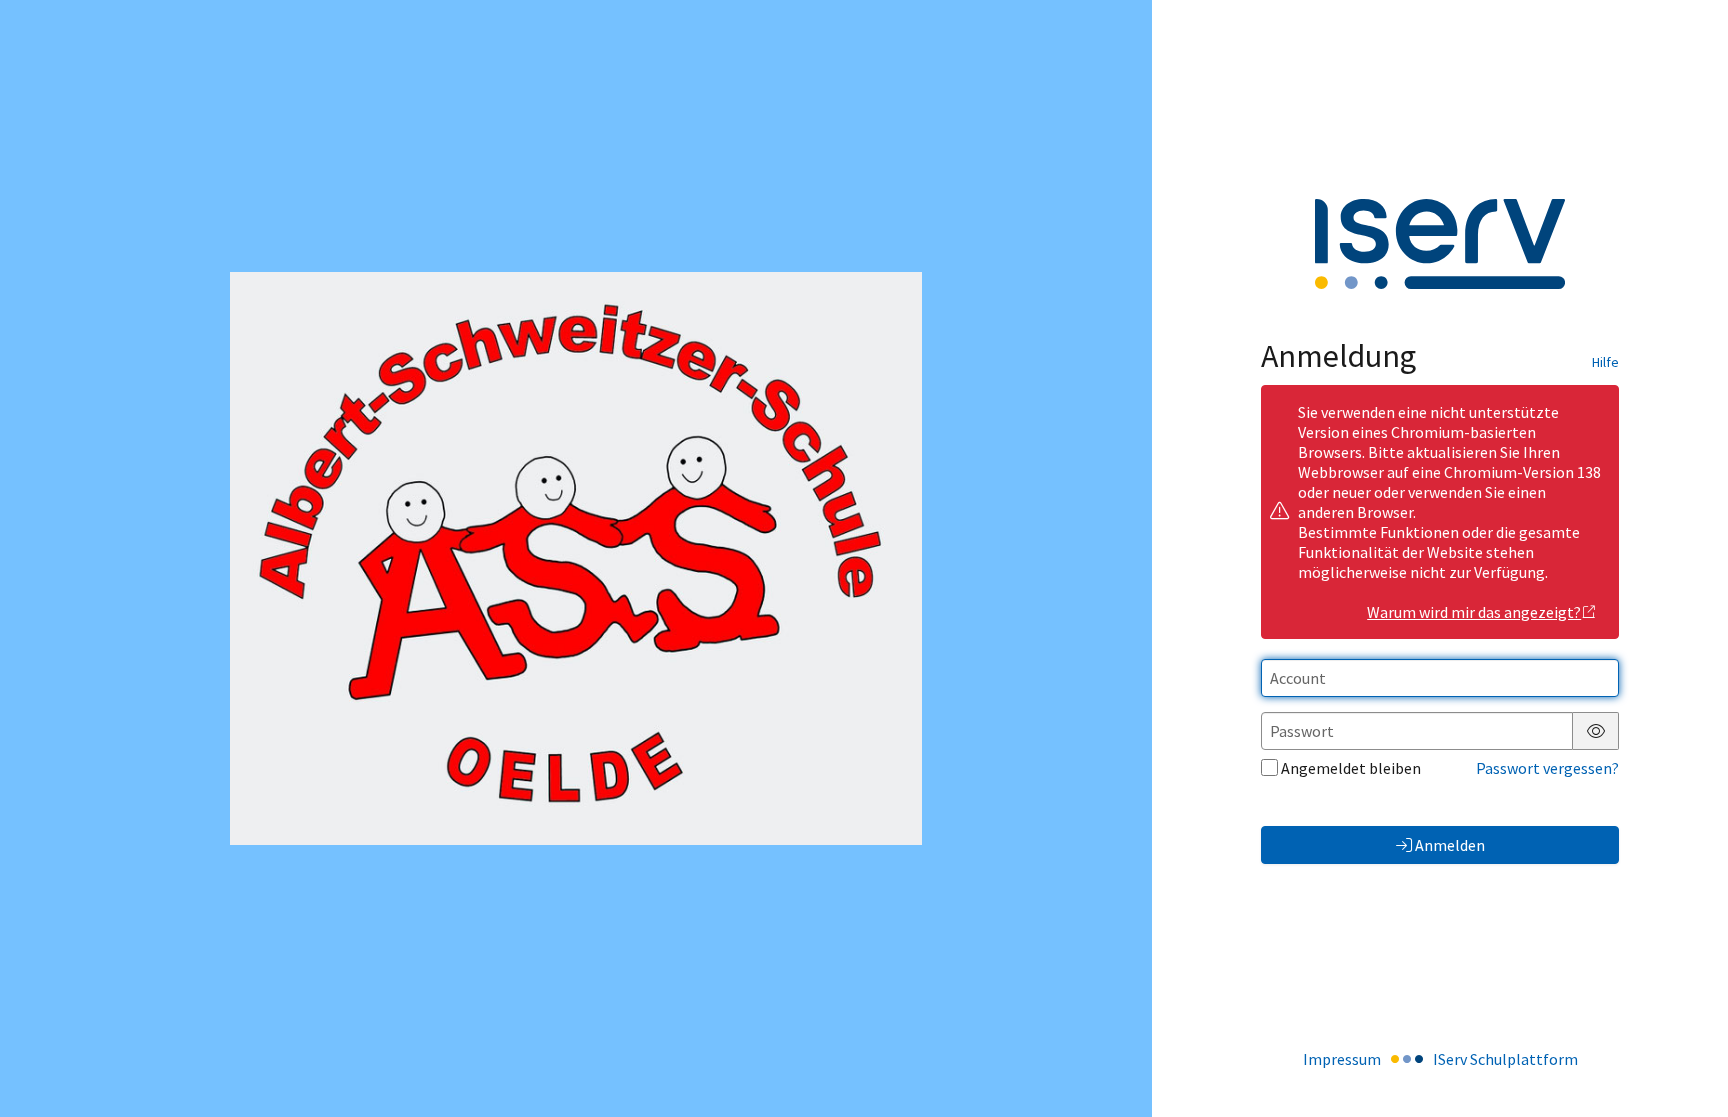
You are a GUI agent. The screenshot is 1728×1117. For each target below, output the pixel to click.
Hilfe (1605, 362)
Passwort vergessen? (1547, 768)
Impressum (1342, 1059)
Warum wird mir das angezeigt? (1474, 612)
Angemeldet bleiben (1351, 768)
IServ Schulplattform (1505, 1059)
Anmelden (1450, 845)
